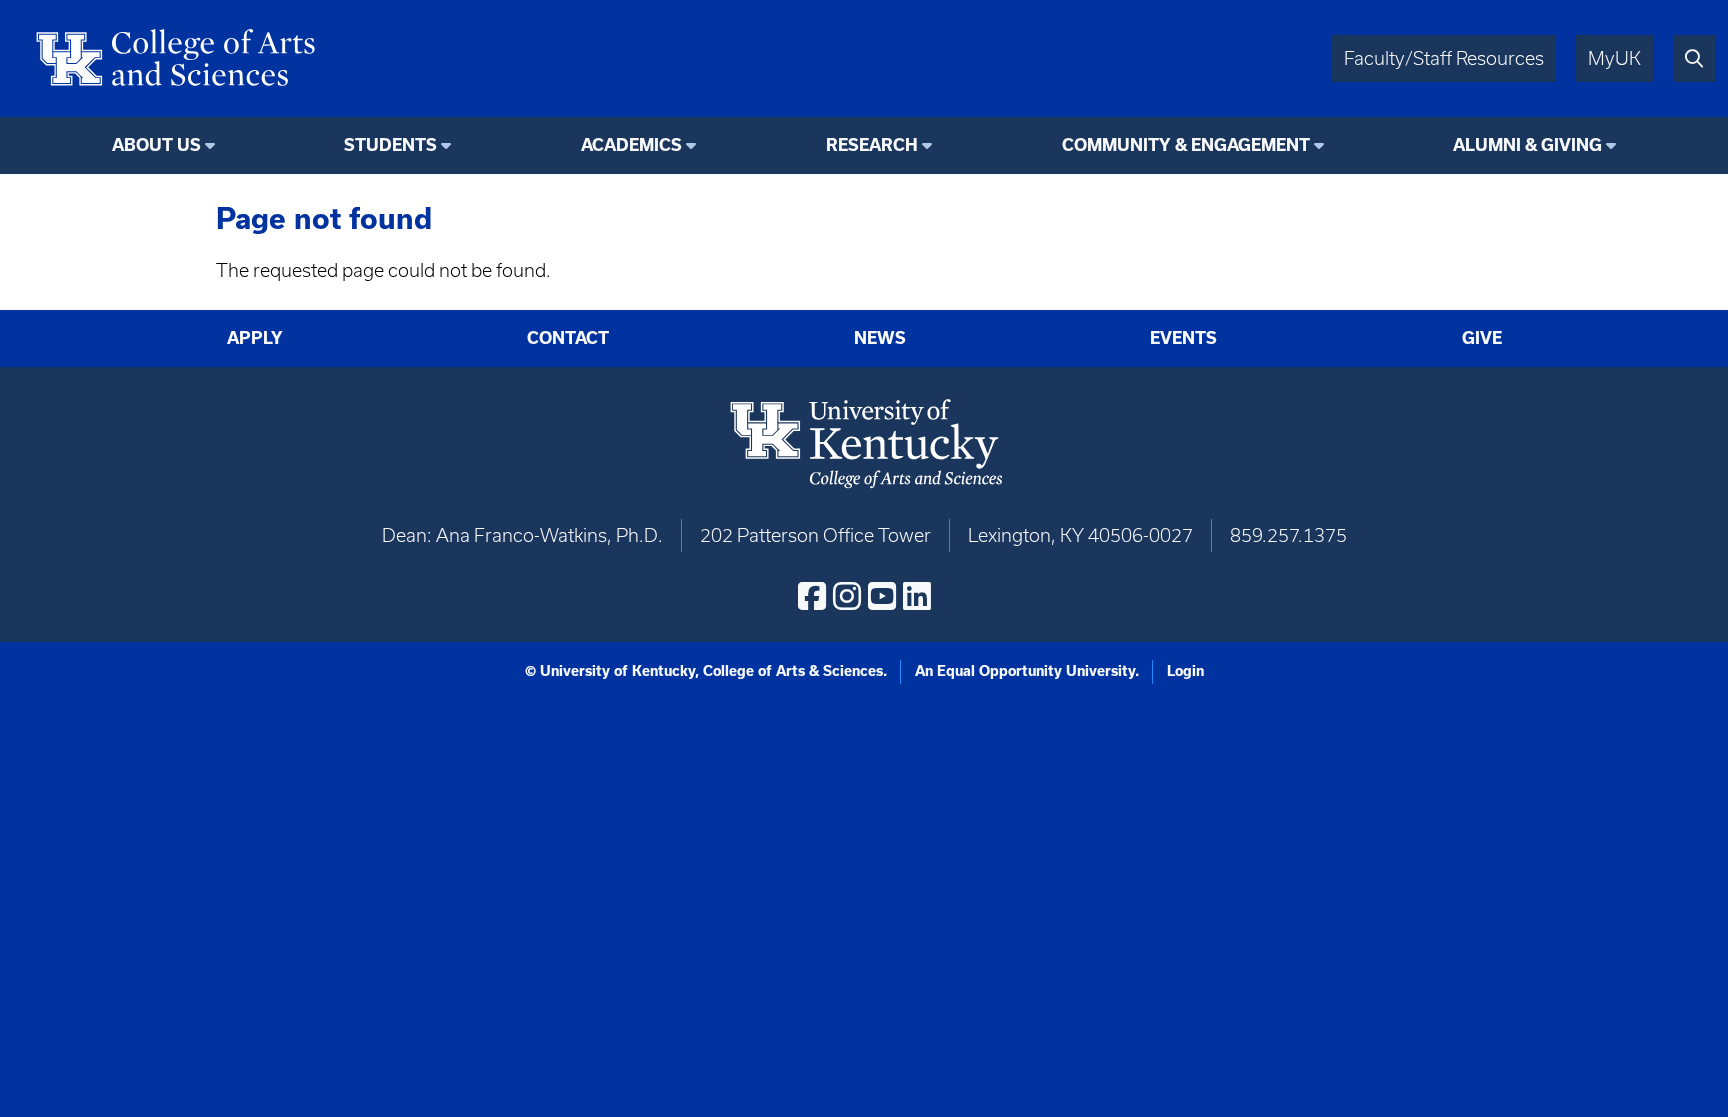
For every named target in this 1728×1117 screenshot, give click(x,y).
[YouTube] (882, 596)
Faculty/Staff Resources (1444, 58)
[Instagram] (847, 596)
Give (1482, 338)
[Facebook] (812, 596)
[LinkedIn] (917, 596)
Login (1185, 671)
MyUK (1614, 58)
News (880, 338)
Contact (568, 338)
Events (1183, 338)
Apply (255, 338)
